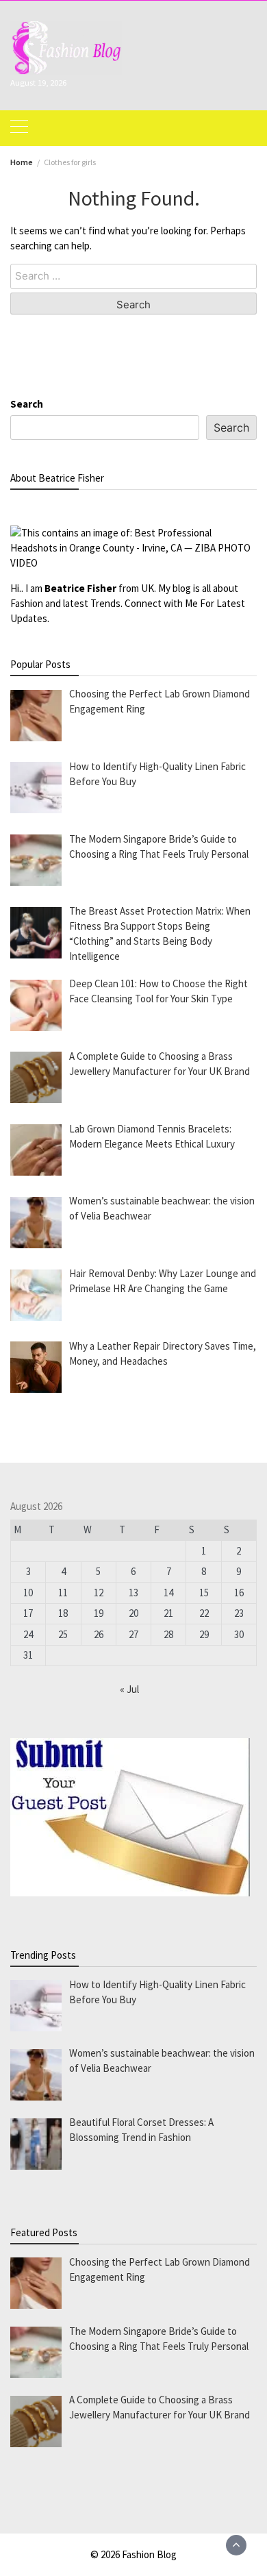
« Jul (129, 1689)
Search (27, 404)
